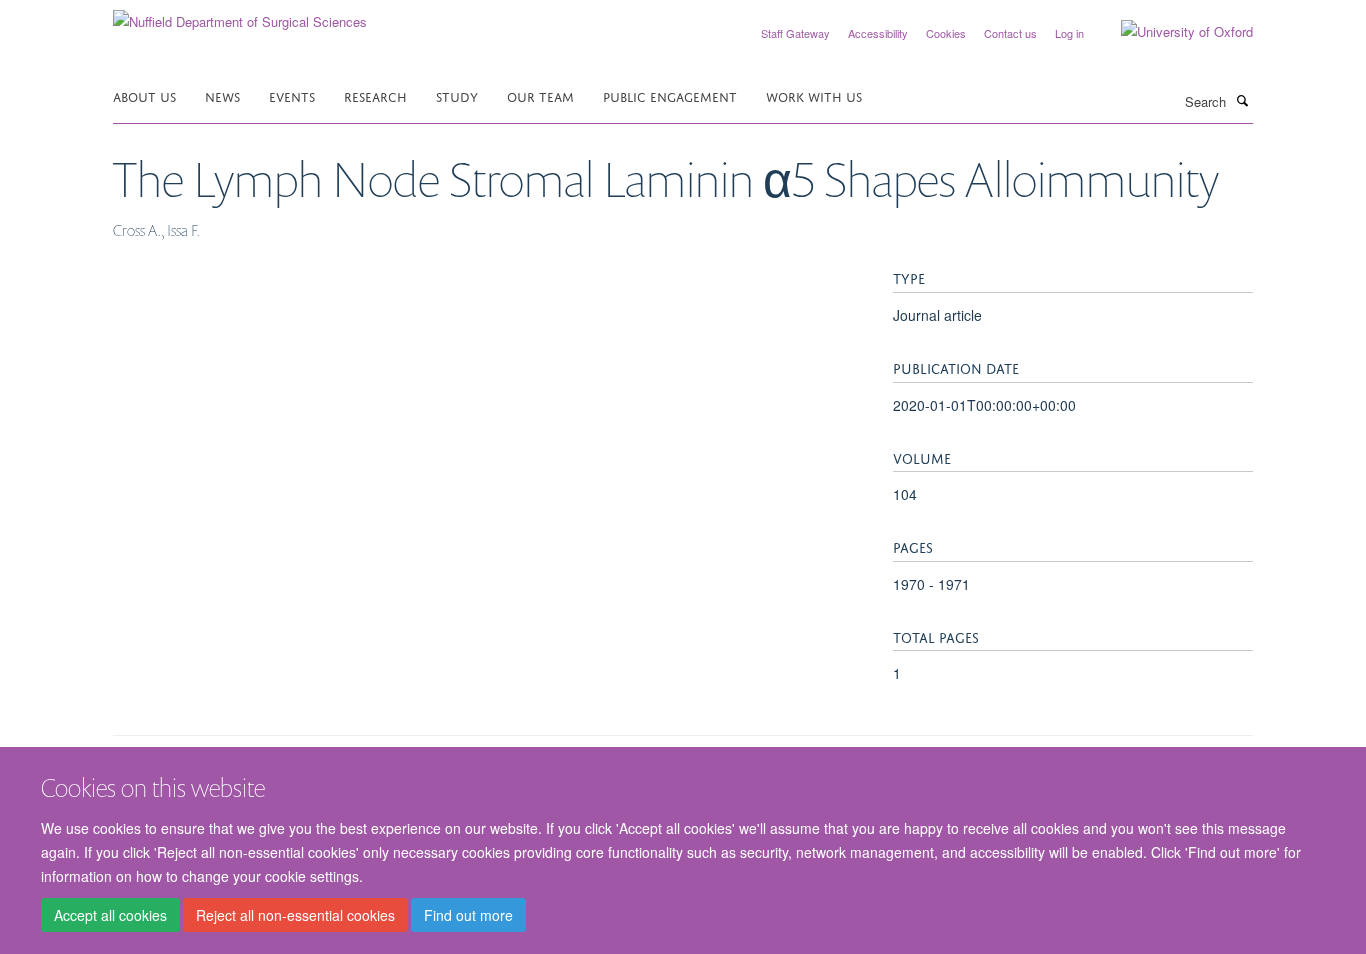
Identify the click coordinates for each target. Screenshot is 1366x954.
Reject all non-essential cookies (295, 915)
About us (144, 95)
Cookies (946, 33)
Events (292, 95)
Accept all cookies (110, 915)
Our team (540, 95)
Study (457, 95)
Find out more (468, 915)
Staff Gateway (795, 33)
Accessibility (878, 33)
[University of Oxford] (1172, 32)
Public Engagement (670, 95)
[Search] (1242, 100)
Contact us (1010, 33)
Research (375, 95)
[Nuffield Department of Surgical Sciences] (240, 14)
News (222, 95)
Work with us (814, 95)
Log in (1069, 33)
